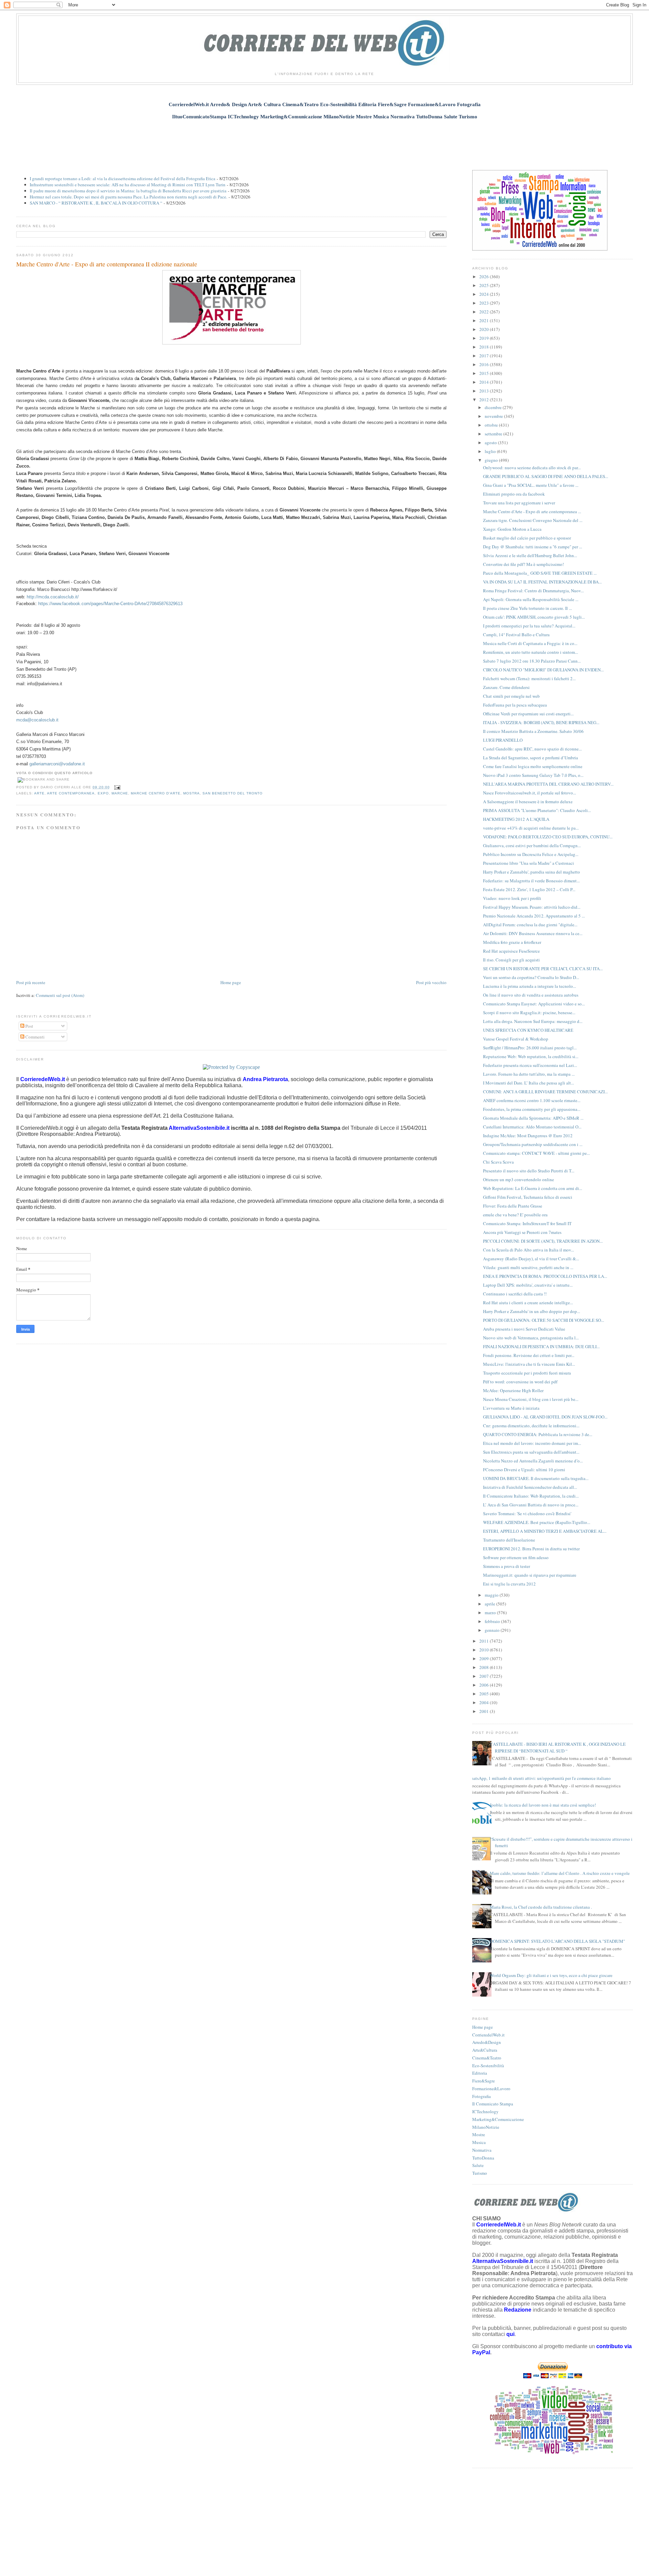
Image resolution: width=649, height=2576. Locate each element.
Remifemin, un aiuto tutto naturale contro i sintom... (531, 652)
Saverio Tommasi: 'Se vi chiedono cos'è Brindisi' (527, 1513)
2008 (485, 1667)
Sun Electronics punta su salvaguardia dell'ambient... (531, 1452)
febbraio (493, 1621)
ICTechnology (485, 2112)
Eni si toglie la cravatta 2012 (509, 1584)
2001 (485, 1711)
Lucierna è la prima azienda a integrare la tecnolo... (530, 986)
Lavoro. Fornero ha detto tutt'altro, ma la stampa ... (529, 1074)
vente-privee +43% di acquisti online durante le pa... (531, 828)
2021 (485, 320)
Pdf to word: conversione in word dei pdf (520, 1382)
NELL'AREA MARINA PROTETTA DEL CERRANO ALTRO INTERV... (548, 784)
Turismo (480, 2173)
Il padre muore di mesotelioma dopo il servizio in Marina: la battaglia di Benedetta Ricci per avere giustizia (128, 191)
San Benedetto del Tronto (233, 793)
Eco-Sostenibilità (488, 2066)
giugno (492, 460)
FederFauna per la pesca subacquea (515, 705)
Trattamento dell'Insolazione (509, 1540)
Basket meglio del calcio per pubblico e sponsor (527, 538)
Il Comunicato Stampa (493, 2104)
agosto (491, 443)
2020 (485, 329)
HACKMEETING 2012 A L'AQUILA (516, 819)
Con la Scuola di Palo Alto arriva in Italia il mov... (528, 1250)
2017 (485, 356)
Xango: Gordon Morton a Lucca (512, 529)
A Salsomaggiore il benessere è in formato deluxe (528, 802)
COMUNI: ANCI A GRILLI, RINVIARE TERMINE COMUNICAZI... (545, 1092)
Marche (120, 793)
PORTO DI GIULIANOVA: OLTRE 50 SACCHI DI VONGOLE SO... (544, 1320)
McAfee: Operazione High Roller (513, 1390)
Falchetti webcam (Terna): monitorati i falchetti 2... (529, 678)
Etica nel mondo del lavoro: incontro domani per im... (532, 1443)
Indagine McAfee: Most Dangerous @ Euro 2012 (528, 1136)
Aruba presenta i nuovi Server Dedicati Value (524, 1329)
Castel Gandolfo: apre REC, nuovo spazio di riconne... (532, 749)
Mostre (479, 2134)
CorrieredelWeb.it (488, 2035)
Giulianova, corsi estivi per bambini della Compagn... (532, 845)
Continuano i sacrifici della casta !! (515, 1294)
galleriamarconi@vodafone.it (57, 764)
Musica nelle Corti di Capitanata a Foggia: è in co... (530, 643)
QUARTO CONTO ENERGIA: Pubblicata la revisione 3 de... (538, 1434)
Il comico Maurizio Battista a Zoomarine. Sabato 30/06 (533, 731)
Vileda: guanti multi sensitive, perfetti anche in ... (528, 1267)
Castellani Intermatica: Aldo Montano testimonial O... (532, 1127)
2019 (485, 338)
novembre (494, 416)
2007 (485, 1676)
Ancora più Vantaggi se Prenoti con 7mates (522, 1232)
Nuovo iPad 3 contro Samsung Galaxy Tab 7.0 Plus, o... (533, 775)
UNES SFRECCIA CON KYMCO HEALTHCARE (528, 1030)
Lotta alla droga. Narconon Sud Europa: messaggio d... (533, 1021)
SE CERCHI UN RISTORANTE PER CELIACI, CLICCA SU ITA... (543, 969)
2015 (485, 373)
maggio (492, 1595)
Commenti (34, 1037)
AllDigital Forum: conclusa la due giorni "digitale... (530, 925)
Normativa (482, 2150)
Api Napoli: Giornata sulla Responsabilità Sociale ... (531, 599)
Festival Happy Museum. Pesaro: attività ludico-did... (532, 907)
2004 (485, 1702)
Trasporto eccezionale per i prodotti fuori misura (527, 1373)
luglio (491, 451)
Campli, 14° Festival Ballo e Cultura (516, 635)
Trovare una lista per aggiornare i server (519, 503)
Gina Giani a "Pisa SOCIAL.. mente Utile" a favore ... (531, 485)
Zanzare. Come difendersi (506, 687)
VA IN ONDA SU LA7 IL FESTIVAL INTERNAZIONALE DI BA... (542, 582)
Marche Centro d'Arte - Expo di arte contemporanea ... (532, 511)
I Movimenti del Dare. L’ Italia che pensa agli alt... (528, 1083)
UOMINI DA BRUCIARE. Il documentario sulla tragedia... (536, 1478)
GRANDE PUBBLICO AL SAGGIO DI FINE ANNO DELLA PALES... (546, 476)
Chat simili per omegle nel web (511, 696)
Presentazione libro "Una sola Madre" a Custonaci (528, 863)
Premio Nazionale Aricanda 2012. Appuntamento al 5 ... (534, 916)
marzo (491, 1613)
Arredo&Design (487, 2042)
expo (103, 793)
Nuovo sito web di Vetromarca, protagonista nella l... (531, 1338)
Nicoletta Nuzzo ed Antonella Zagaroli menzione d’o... (533, 1461)
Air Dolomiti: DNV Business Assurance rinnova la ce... (533, 933)
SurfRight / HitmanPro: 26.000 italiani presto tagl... (530, 1048)
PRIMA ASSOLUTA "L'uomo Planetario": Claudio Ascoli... (537, 810)
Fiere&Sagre (484, 2081)
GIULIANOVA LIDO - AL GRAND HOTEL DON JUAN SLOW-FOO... (545, 1417)
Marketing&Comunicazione (498, 2119)
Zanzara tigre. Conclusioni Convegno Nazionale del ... (533, 520)
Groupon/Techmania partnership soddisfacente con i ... (533, 1144)
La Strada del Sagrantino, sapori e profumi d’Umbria (531, 758)
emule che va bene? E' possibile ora (515, 1215)
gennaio (493, 1630)
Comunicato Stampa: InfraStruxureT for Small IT (527, 1223)
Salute (478, 2165)
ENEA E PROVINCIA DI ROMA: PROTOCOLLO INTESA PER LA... (545, 1276)
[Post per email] (116, 787)
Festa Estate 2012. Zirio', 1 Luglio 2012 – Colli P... (529, 889)
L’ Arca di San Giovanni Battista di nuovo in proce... (531, 1505)
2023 (485, 303)
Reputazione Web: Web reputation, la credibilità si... (531, 1056)
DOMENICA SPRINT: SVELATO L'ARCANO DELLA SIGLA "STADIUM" (557, 1941)
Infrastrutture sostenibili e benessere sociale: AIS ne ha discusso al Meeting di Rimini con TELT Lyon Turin (128, 185)
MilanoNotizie (486, 2127)
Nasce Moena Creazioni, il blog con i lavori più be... (531, 1399)
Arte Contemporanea (71, 793)
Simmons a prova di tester (507, 1566)
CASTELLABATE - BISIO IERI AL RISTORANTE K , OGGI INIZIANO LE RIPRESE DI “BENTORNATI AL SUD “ (558, 1747)
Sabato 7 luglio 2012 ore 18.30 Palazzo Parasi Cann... (532, 661)
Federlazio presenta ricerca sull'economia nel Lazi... (530, 1065)
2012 (485, 400)
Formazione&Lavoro (491, 2089)
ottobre (492, 425)
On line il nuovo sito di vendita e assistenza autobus (531, 995)
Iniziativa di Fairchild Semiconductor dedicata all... (530, 1487)
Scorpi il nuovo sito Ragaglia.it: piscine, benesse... (529, 1012)
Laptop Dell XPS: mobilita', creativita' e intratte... (528, 1285)
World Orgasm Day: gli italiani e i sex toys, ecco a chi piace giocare (551, 1975)
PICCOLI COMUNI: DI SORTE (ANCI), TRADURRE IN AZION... (543, 1241)
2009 (485, 1659)
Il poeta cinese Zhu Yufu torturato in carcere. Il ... (527, 608)
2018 (485, 347)
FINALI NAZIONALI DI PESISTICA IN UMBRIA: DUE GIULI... (541, 1346)
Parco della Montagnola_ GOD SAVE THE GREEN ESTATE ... (540, 573)
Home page (231, 982)
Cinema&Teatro (487, 2058)
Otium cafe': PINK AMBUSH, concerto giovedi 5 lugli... (534, 617)
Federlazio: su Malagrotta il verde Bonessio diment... (531, 881)
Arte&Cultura (485, 2050)
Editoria (480, 2073)
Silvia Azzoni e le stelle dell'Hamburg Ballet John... (530, 555)
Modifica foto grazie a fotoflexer (512, 942)
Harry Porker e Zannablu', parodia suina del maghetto (532, 872)
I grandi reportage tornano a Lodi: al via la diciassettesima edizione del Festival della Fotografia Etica (123, 178)
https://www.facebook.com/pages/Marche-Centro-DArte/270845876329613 (110, 604)
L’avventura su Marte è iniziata (511, 1408)
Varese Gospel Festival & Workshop (516, 1039)
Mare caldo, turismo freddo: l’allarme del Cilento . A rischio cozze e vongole (560, 1873)
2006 (485, 1685)
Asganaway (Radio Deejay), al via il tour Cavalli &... (531, 1259)
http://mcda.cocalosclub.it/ (53, 597)
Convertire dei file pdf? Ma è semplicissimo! (523, 564)
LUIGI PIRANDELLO (503, 740)
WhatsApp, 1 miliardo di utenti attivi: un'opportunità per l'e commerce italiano (539, 1778)
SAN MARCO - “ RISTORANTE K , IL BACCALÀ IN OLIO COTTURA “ (96, 203)
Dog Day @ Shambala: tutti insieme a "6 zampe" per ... (533, 547)
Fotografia (482, 2096)
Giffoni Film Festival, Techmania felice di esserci (528, 1197)
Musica (479, 2142)
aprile (490, 1604)
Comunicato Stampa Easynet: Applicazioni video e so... (534, 1004)
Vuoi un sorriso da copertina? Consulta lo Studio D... (531, 977)
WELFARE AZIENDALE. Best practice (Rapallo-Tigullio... (537, 1522)
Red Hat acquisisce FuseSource (511, 951)
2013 (485, 391)
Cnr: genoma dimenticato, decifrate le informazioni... (531, 1426)
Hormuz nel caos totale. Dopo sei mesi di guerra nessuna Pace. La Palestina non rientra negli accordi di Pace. (128, 197)
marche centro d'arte (156, 793)
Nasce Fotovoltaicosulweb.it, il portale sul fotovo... (530, 793)
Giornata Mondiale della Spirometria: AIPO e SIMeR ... (533, 1118)
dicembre (494, 407)
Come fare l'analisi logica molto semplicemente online (533, 766)
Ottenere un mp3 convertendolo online (519, 1179)
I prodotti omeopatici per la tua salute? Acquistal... (529, 626)
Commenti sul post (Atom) (60, 995)
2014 (485, 382)
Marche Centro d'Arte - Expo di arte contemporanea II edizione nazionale (107, 264)
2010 (485, 1650)
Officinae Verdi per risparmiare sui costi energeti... (528, 714)
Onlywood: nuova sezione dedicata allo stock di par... (532, 468)
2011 (485, 1641)
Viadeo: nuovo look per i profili (512, 898)
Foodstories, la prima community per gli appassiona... (532, 1109)
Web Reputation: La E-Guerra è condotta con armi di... (533, 1188)
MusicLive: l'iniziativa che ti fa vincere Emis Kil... (529, 1364)
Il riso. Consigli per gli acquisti (511, 960)
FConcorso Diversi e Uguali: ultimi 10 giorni (524, 1470)
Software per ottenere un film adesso (516, 1557)
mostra (191, 793)
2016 (485, 364)
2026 (485, 277)
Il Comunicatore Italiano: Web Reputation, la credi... (531, 1496)
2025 (485, 285)
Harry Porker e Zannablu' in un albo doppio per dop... (532, 1311)
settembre (494, 434)
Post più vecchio (431, 982)
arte (39, 793)
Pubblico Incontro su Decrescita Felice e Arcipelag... (531, 854)
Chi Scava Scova (498, 1162)
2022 (485, 312)
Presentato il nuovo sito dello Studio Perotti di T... (529, 1171)
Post (29, 1026)
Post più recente (31, 982)
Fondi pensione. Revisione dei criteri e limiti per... (529, 1355)
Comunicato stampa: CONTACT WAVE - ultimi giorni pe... (536, 1153)
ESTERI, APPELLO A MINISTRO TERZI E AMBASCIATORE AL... (545, 1531)
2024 (485, 294)
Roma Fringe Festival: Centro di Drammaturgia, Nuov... (533, 591)
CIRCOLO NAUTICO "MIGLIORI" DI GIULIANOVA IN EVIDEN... (543, 670)
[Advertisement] (324, 141)
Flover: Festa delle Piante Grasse (513, 1206)
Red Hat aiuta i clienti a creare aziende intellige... (528, 1303)
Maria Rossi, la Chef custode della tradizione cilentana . (541, 1907)
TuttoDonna (483, 2158)
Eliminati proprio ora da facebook (514, 494)
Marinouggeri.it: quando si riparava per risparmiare (530, 1575)
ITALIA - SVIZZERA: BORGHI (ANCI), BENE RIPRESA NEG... (541, 722)
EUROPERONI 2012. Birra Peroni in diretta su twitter (531, 1549)
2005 (485, 1694)
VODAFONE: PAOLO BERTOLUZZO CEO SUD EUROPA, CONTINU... (548, 837)
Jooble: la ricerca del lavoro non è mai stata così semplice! (543, 1805)
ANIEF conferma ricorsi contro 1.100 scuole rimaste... (532, 1100)
